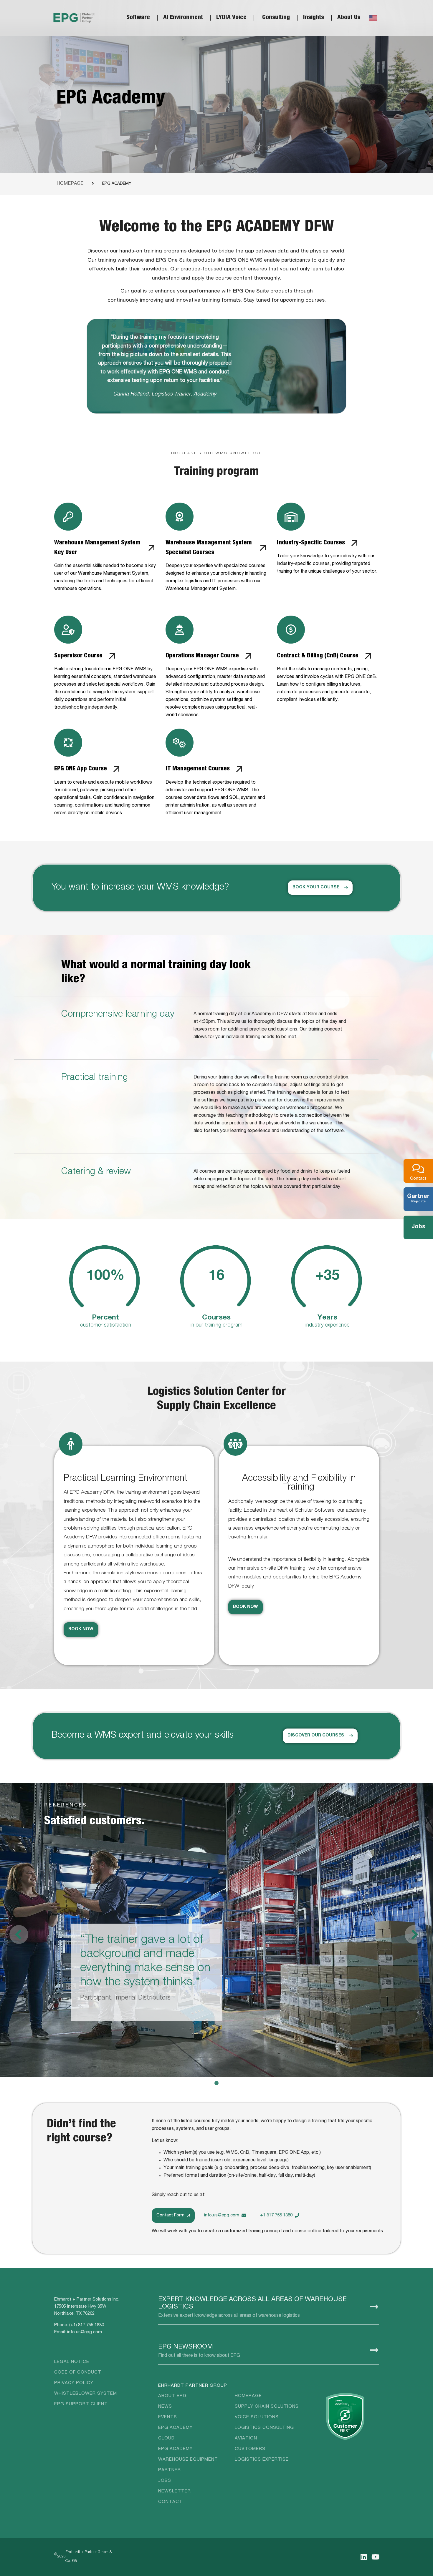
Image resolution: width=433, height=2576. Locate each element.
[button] (414, 1935)
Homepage (70, 184)
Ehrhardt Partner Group (193, 2386)
